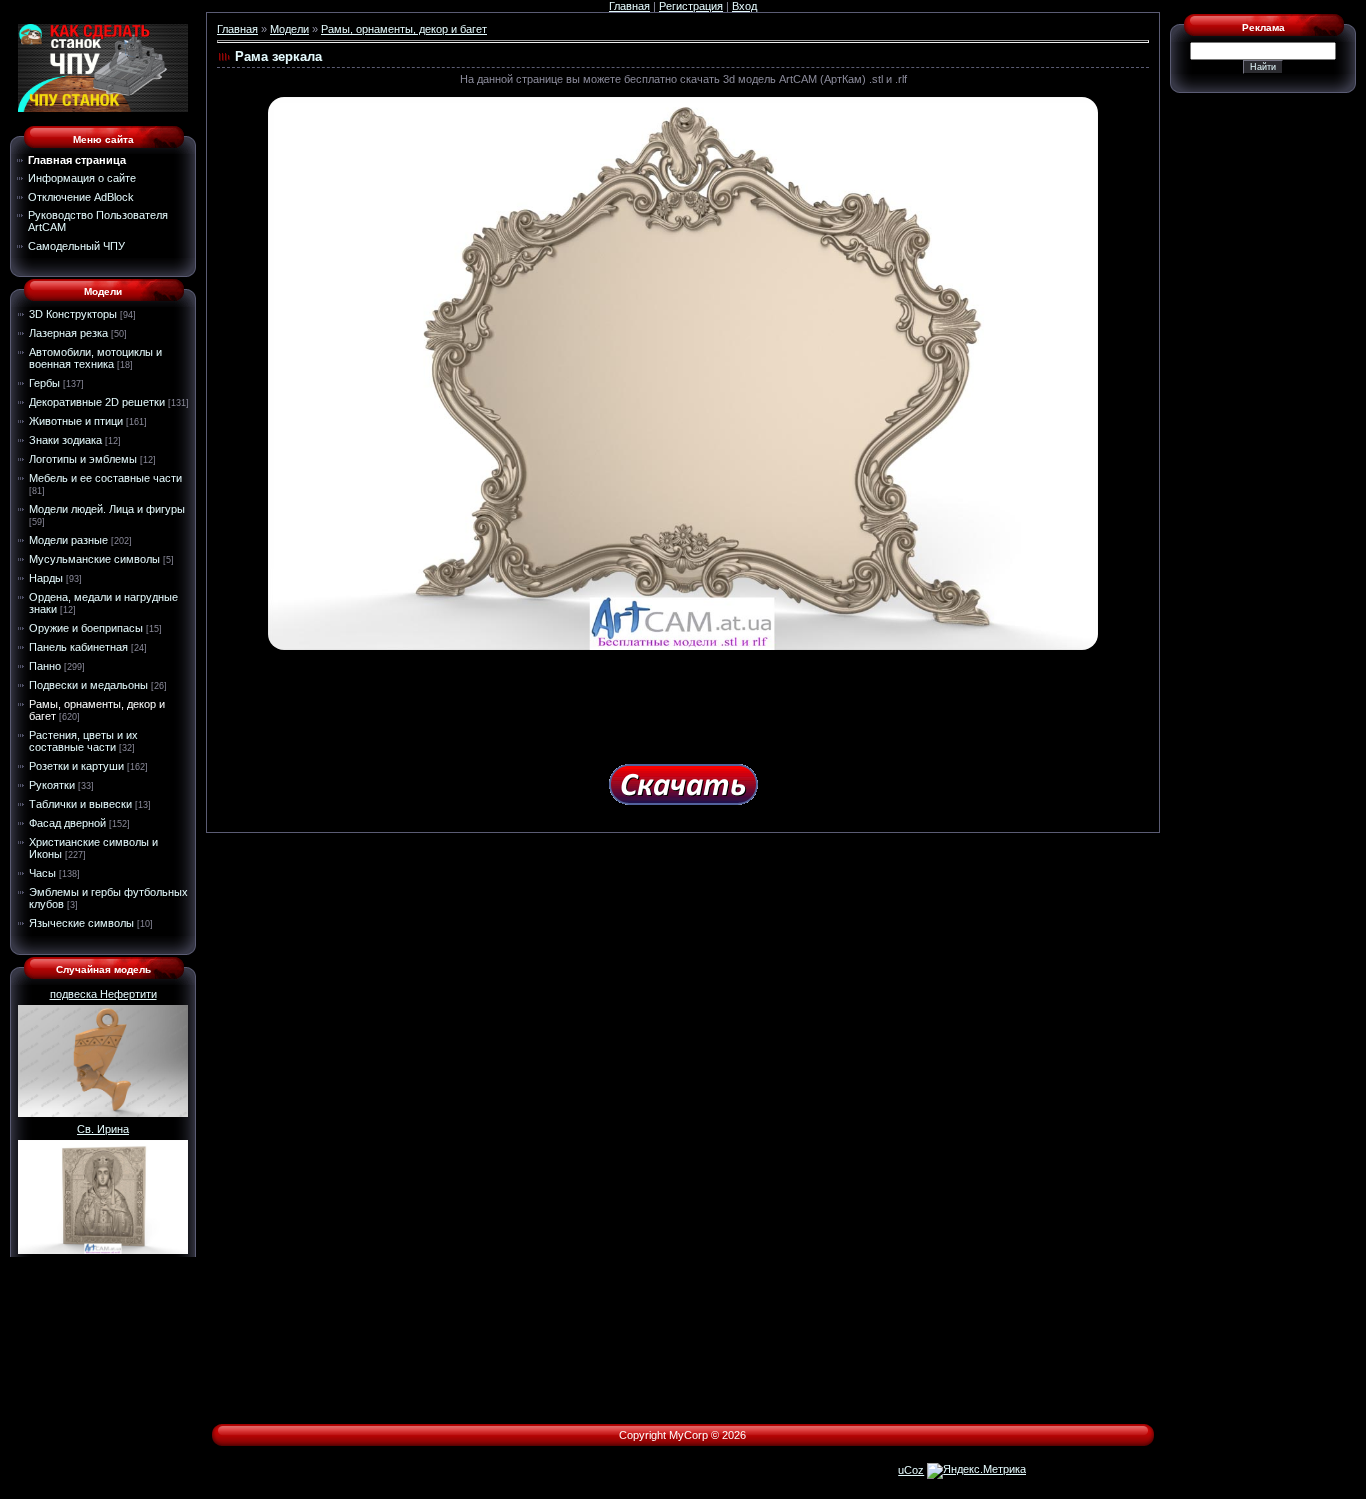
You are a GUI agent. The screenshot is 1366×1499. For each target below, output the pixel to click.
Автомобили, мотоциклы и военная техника (95, 358)
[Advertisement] (683, 700)
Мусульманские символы (94, 559)
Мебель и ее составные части (105, 478)
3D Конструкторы (73, 314)
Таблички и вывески (80, 804)
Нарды (46, 578)
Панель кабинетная (78, 647)
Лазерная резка (68, 333)
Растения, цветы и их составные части (83, 741)
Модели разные (68, 540)
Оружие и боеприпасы (86, 628)
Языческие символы (81, 923)
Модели (289, 29)
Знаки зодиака (65, 440)
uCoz (911, 1470)
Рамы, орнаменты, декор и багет (404, 29)
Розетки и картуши (76, 766)
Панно (45, 666)
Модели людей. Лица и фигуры (107, 509)
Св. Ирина (103, 1129)
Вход (744, 6)
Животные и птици (76, 421)
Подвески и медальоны (88, 685)
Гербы (44, 383)
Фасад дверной (67, 823)
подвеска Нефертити (103, 994)
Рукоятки (52, 785)
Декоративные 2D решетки (97, 402)
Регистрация (691, 6)
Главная (629, 6)
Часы (42, 873)
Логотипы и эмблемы (83, 459)
